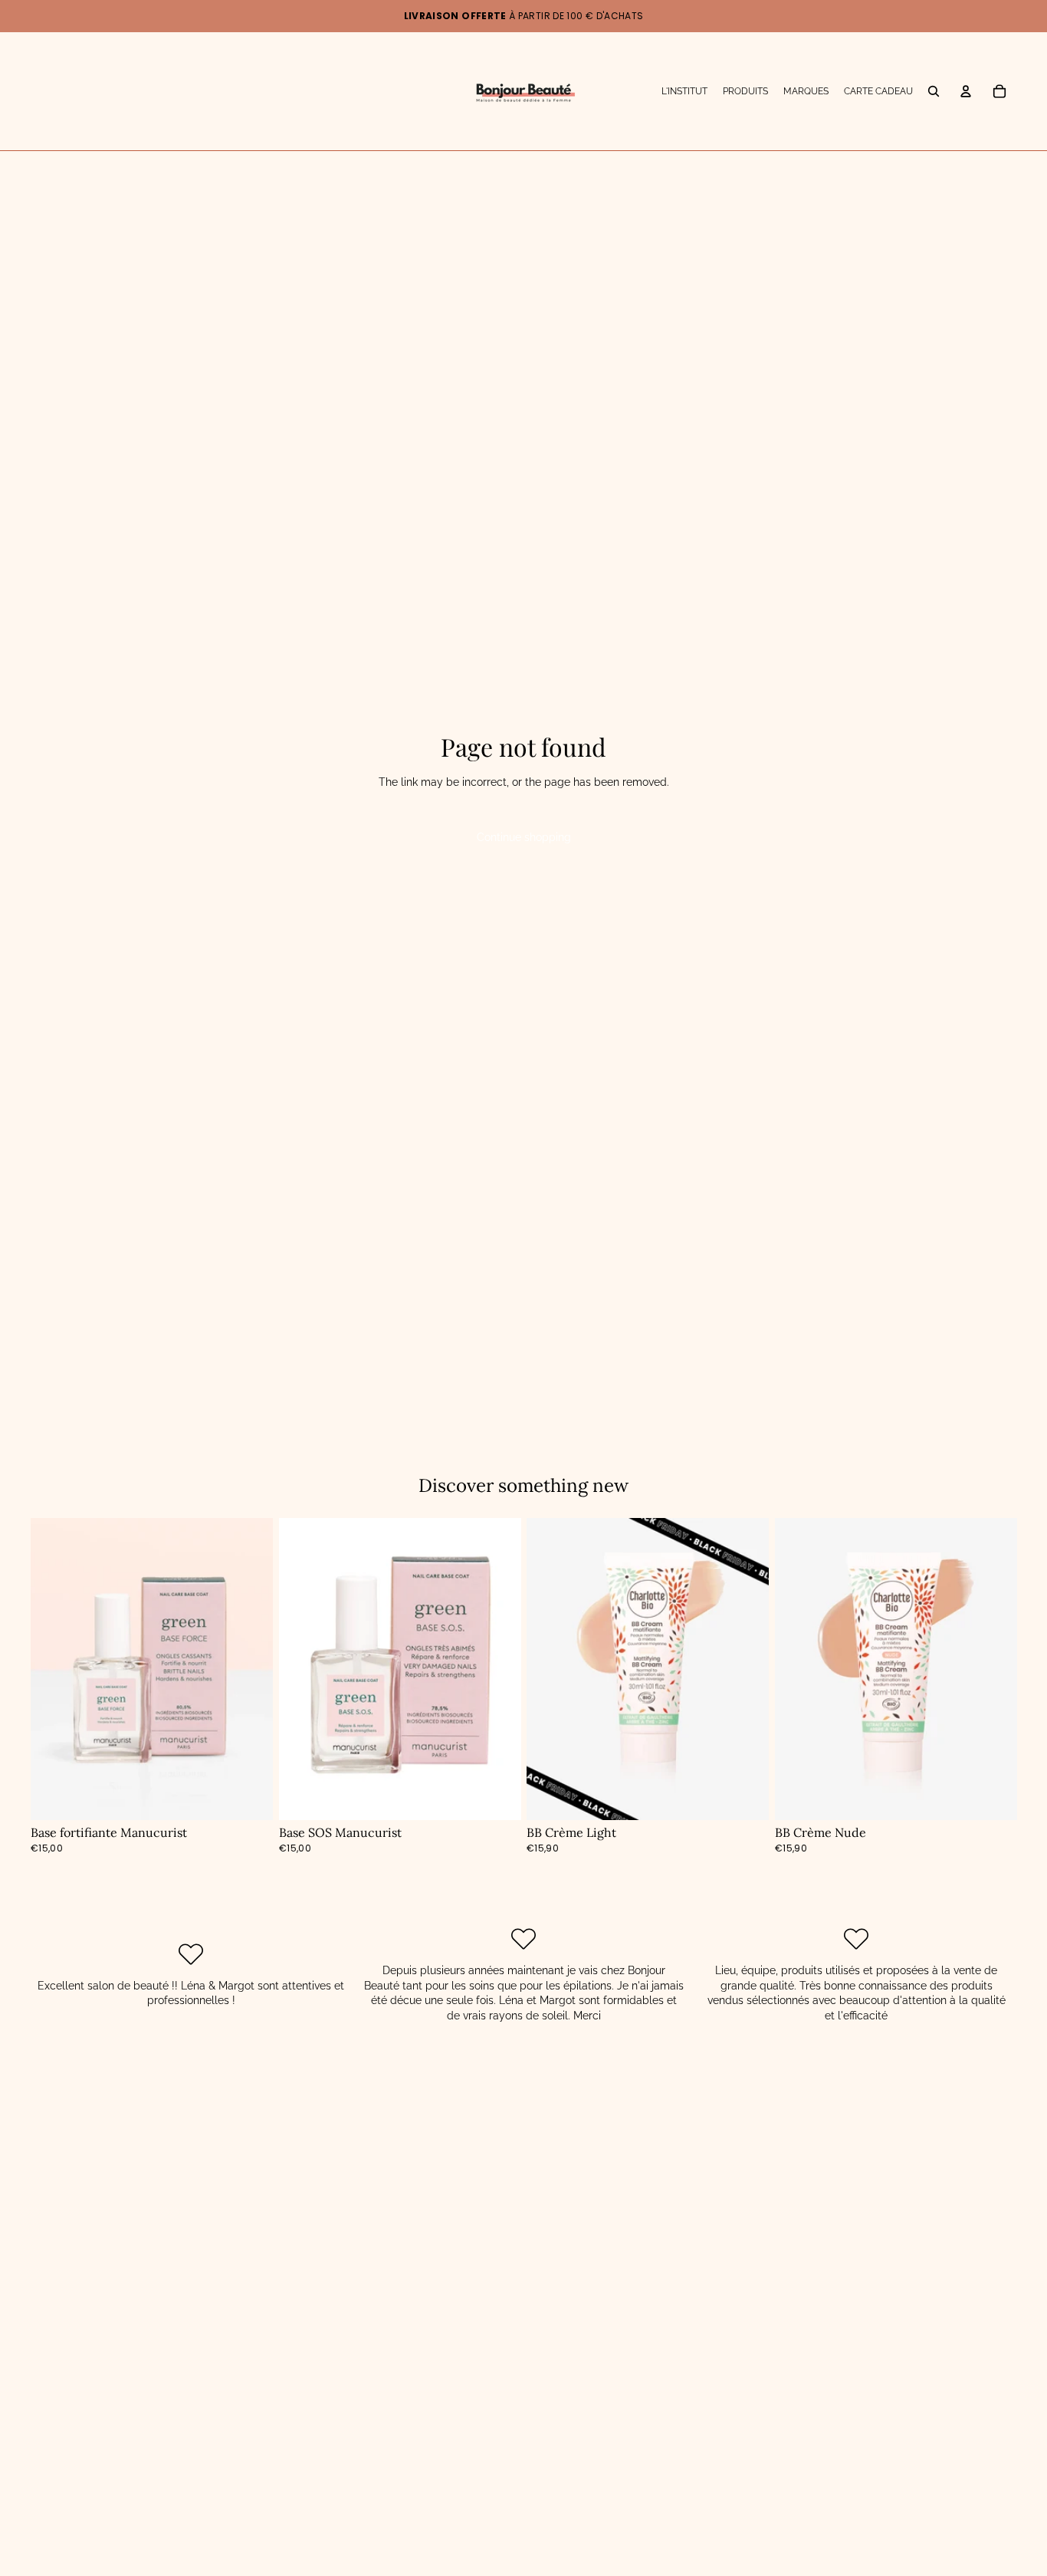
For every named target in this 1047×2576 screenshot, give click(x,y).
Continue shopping (524, 837)
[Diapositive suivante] (746, 1669)
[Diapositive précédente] (550, 1669)
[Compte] (966, 91)
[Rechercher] (934, 91)
